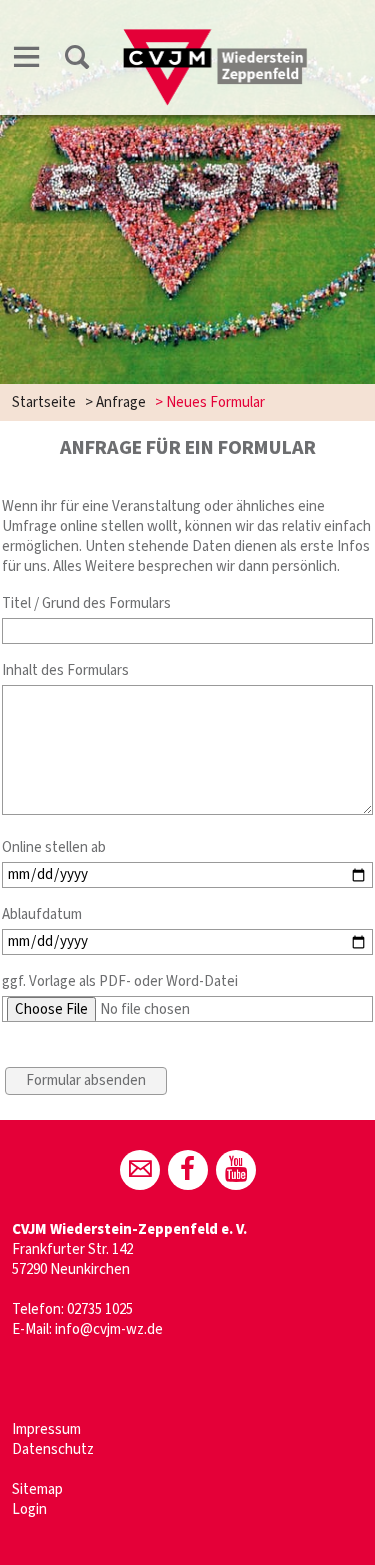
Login (29, 1509)
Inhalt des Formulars (65, 670)
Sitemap (37, 1489)
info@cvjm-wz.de (109, 1329)
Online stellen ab (54, 847)
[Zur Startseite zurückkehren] (216, 36)
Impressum (46, 1429)
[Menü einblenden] (27, 60)
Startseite (44, 402)
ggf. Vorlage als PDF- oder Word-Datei (120, 981)
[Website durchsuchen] (77, 60)
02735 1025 (100, 1309)
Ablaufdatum (42, 914)
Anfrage (121, 402)
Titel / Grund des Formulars (86, 603)
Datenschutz (53, 1449)
